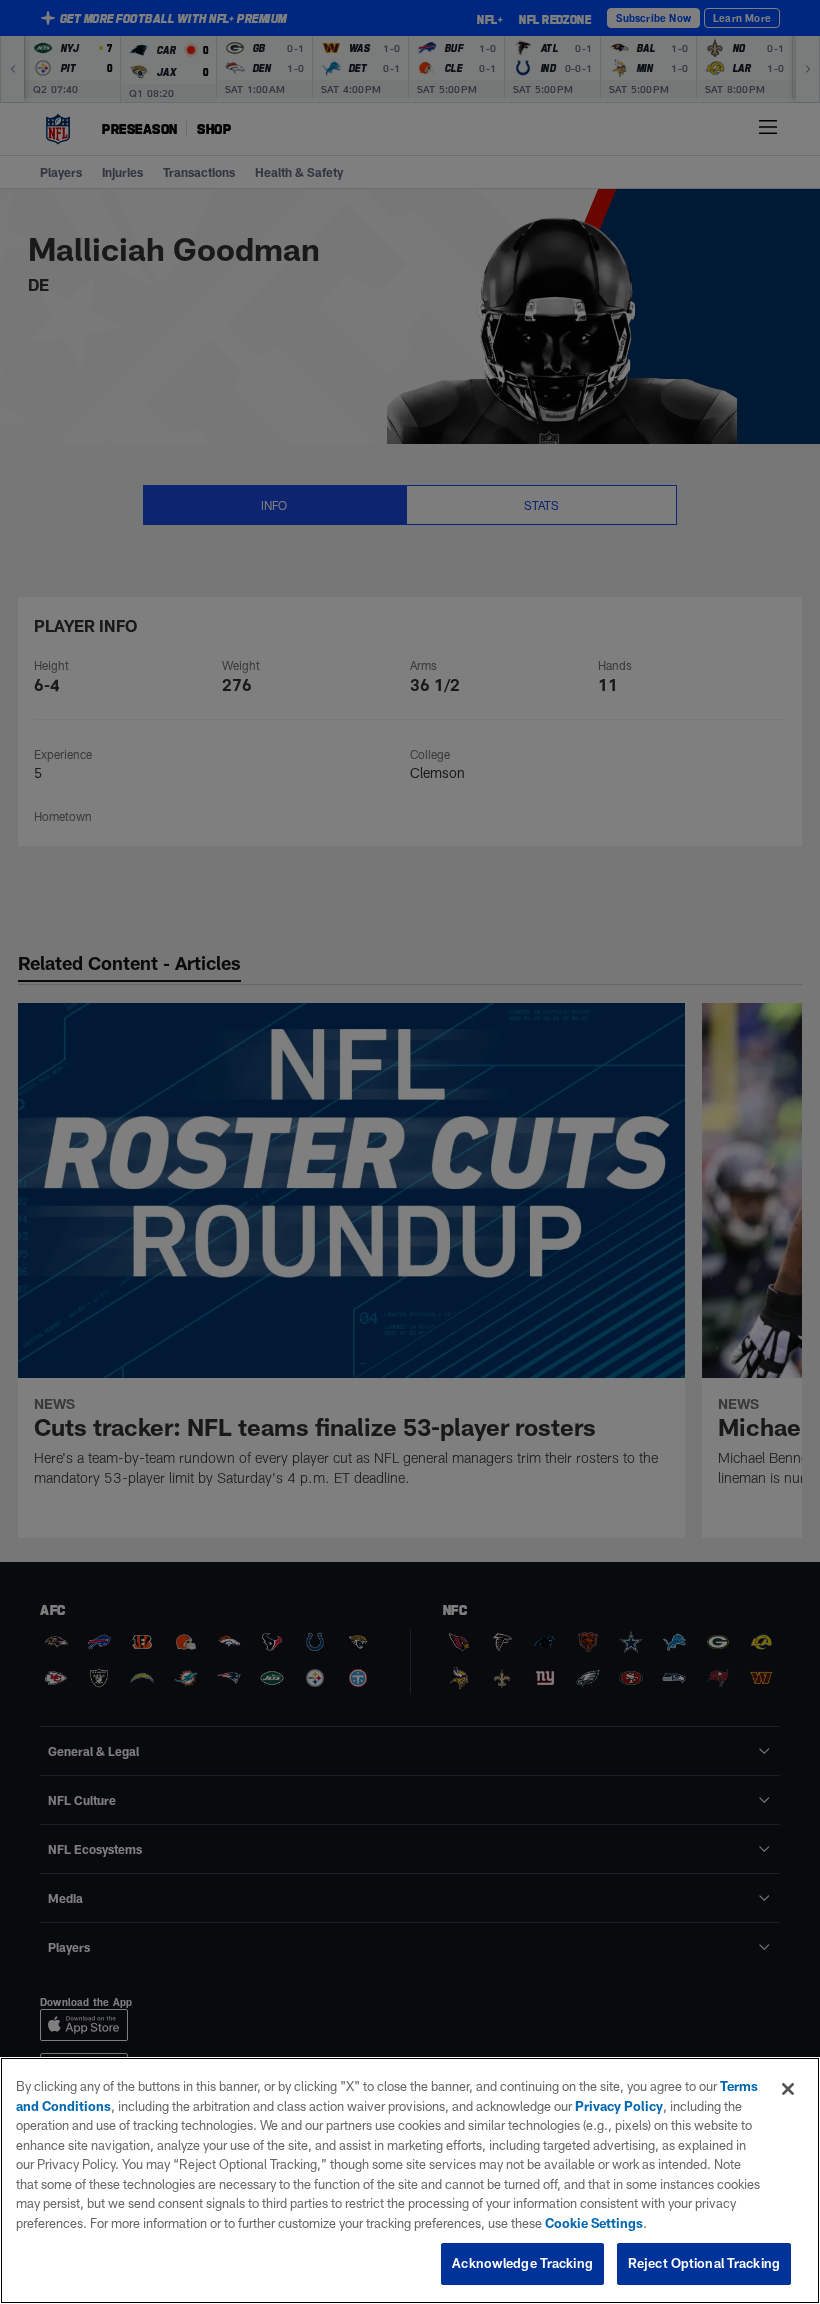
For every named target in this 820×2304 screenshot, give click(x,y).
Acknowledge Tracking (522, 2263)
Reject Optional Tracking (704, 2263)
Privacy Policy (619, 2106)
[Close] (788, 2089)
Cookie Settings (594, 2223)
